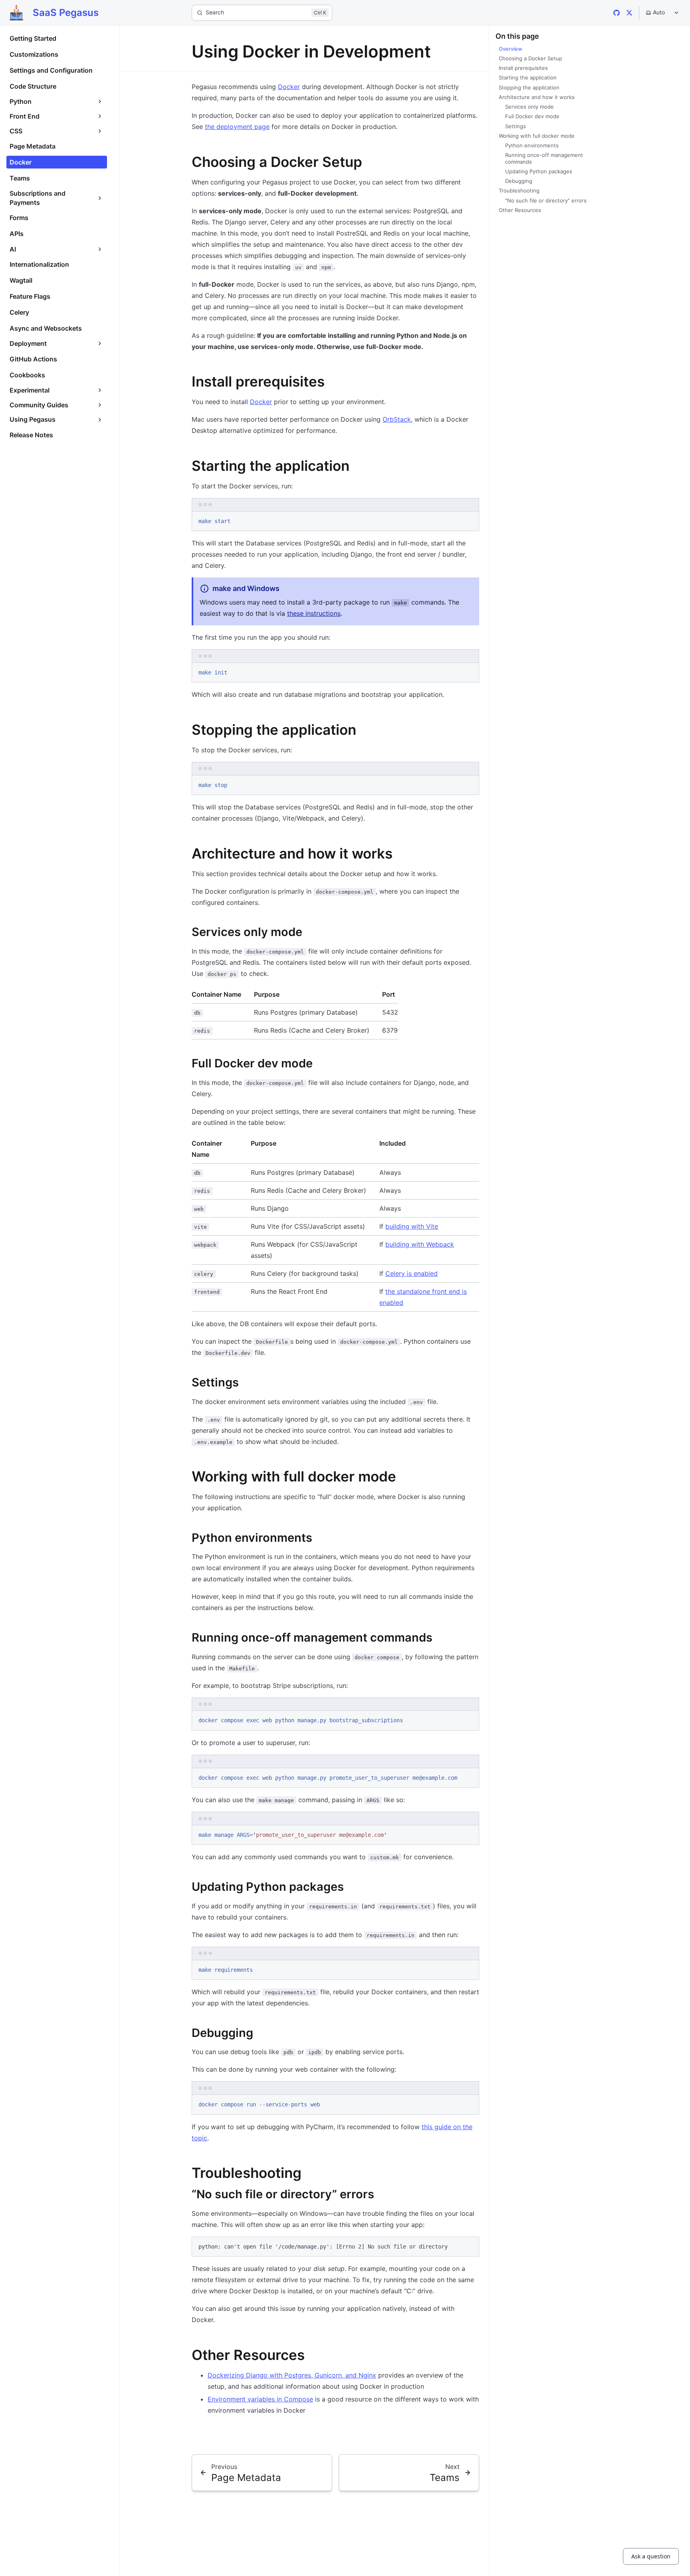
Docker (289, 87)
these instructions (314, 613)
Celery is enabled (411, 1273)
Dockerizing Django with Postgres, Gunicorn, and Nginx (292, 2375)
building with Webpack (420, 1244)
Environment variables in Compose (260, 2399)
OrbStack (397, 419)
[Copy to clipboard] (469, 520)
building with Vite (412, 1226)
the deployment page (237, 127)
